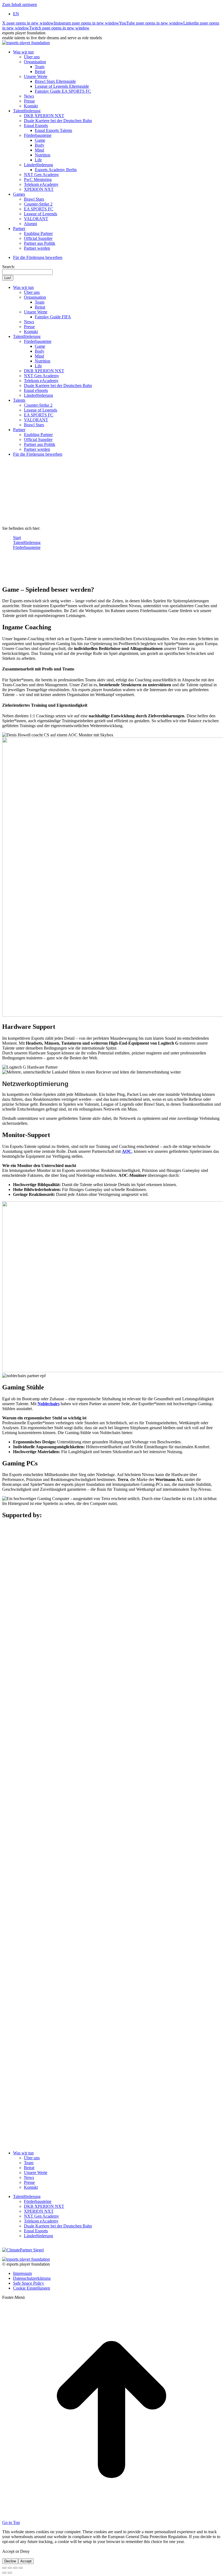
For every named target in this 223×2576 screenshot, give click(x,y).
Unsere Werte (36, 2173)
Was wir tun (23, 2153)
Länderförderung (38, 2236)
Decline (10, 2561)
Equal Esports (36, 2231)
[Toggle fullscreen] (15, 2568)
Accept (26, 2561)
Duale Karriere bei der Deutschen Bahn (58, 2226)
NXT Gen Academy (41, 2216)
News (29, 2177)
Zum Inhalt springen (20, 4)
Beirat (29, 2168)
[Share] (10, 2568)
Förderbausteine (38, 2201)
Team (29, 2163)
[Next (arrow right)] (10, 2573)
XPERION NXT (39, 2211)
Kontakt (31, 2187)
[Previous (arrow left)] (4, 2573)
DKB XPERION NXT (44, 2206)
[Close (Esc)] (4, 2568)
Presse (29, 2182)
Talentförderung (27, 2196)
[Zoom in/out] (21, 2568)
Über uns (32, 2158)
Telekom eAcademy (41, 2221)
